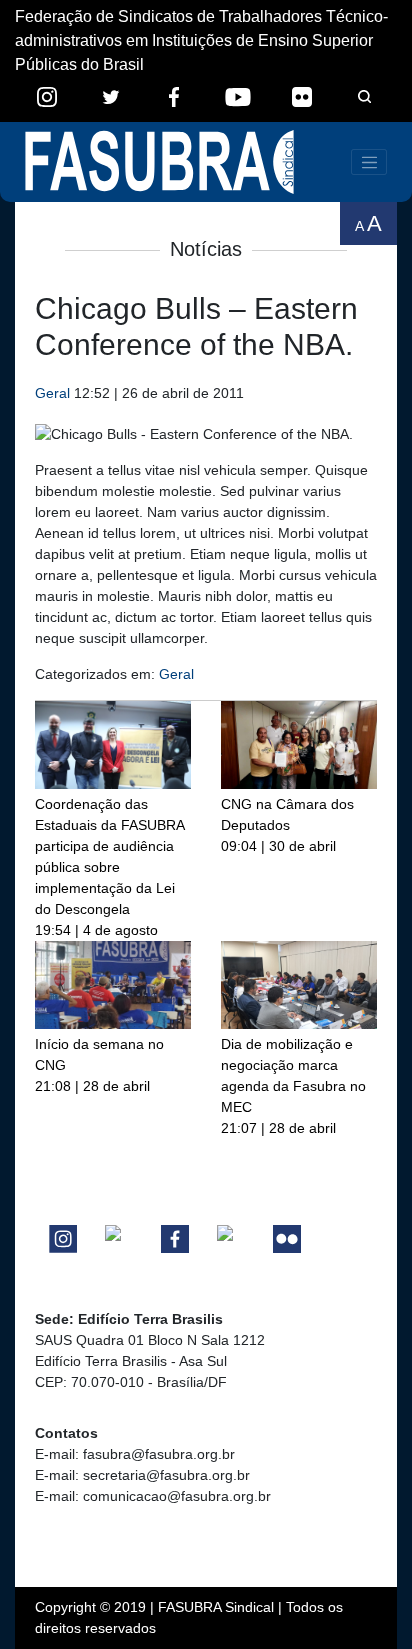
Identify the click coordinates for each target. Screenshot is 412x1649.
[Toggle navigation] (369, 162)
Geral (52, 393)
